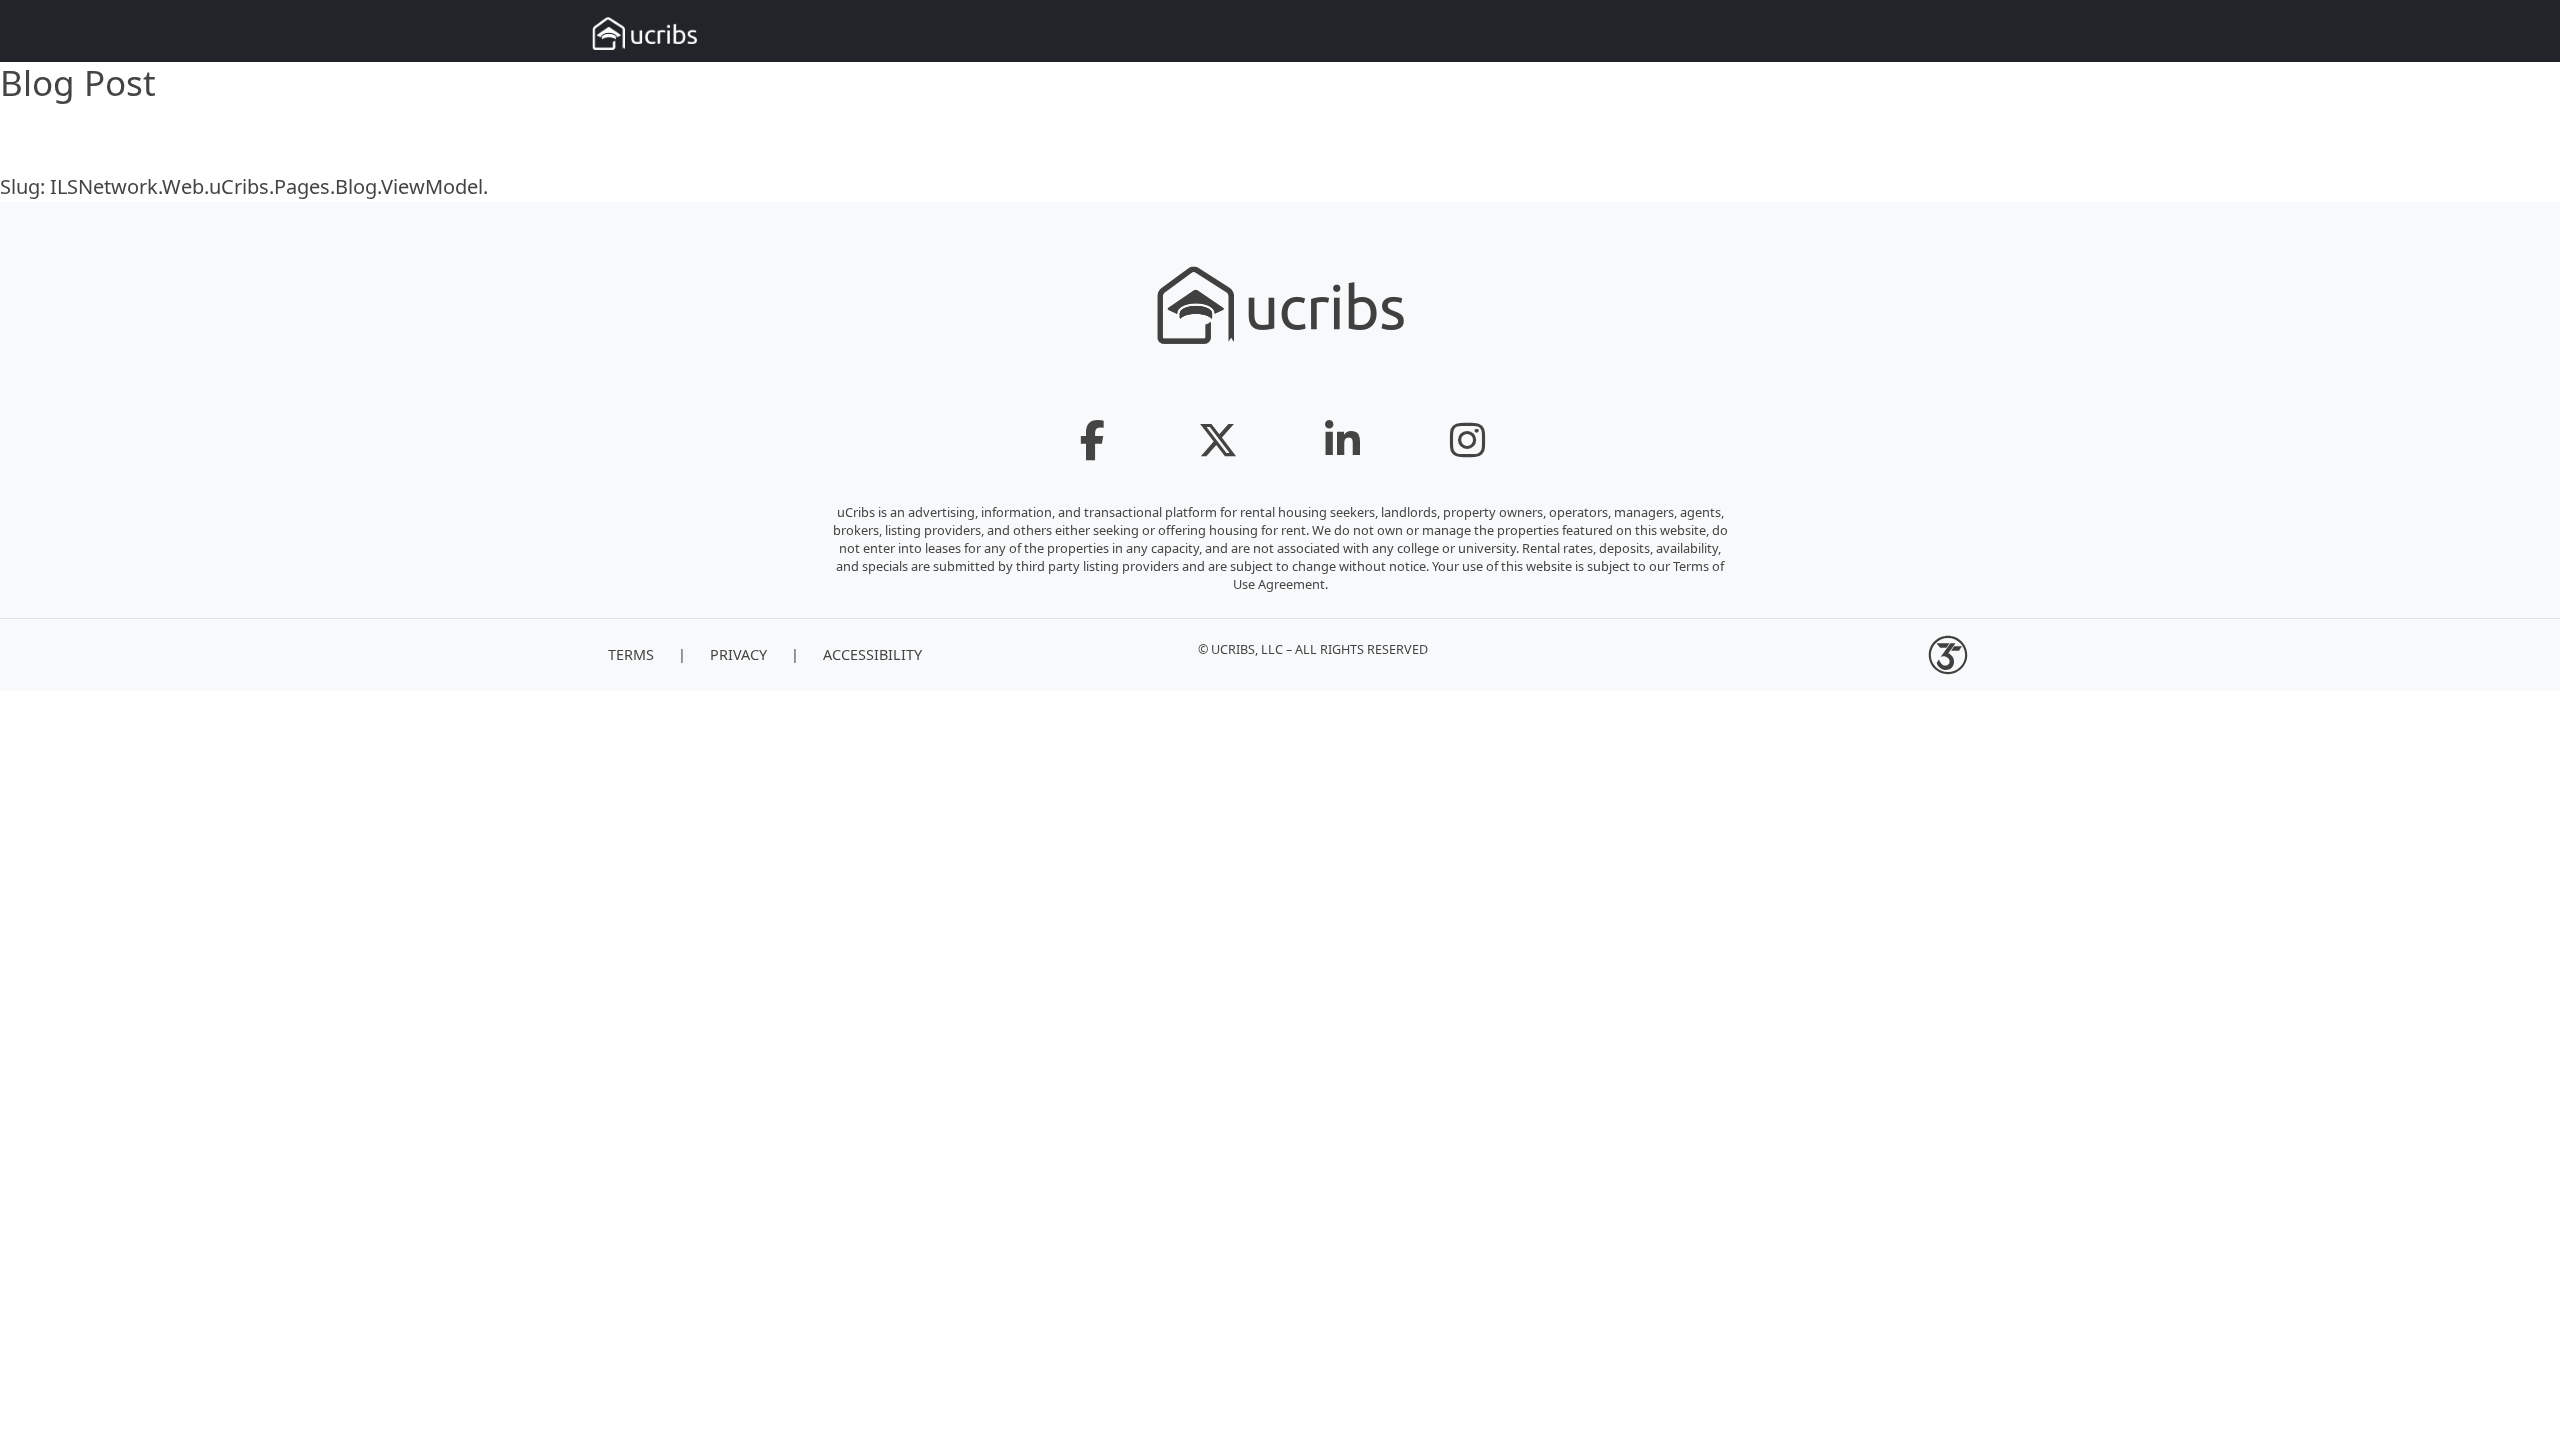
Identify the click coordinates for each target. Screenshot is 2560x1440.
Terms (631, 654)
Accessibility (872, 654)
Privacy (738, 654)
